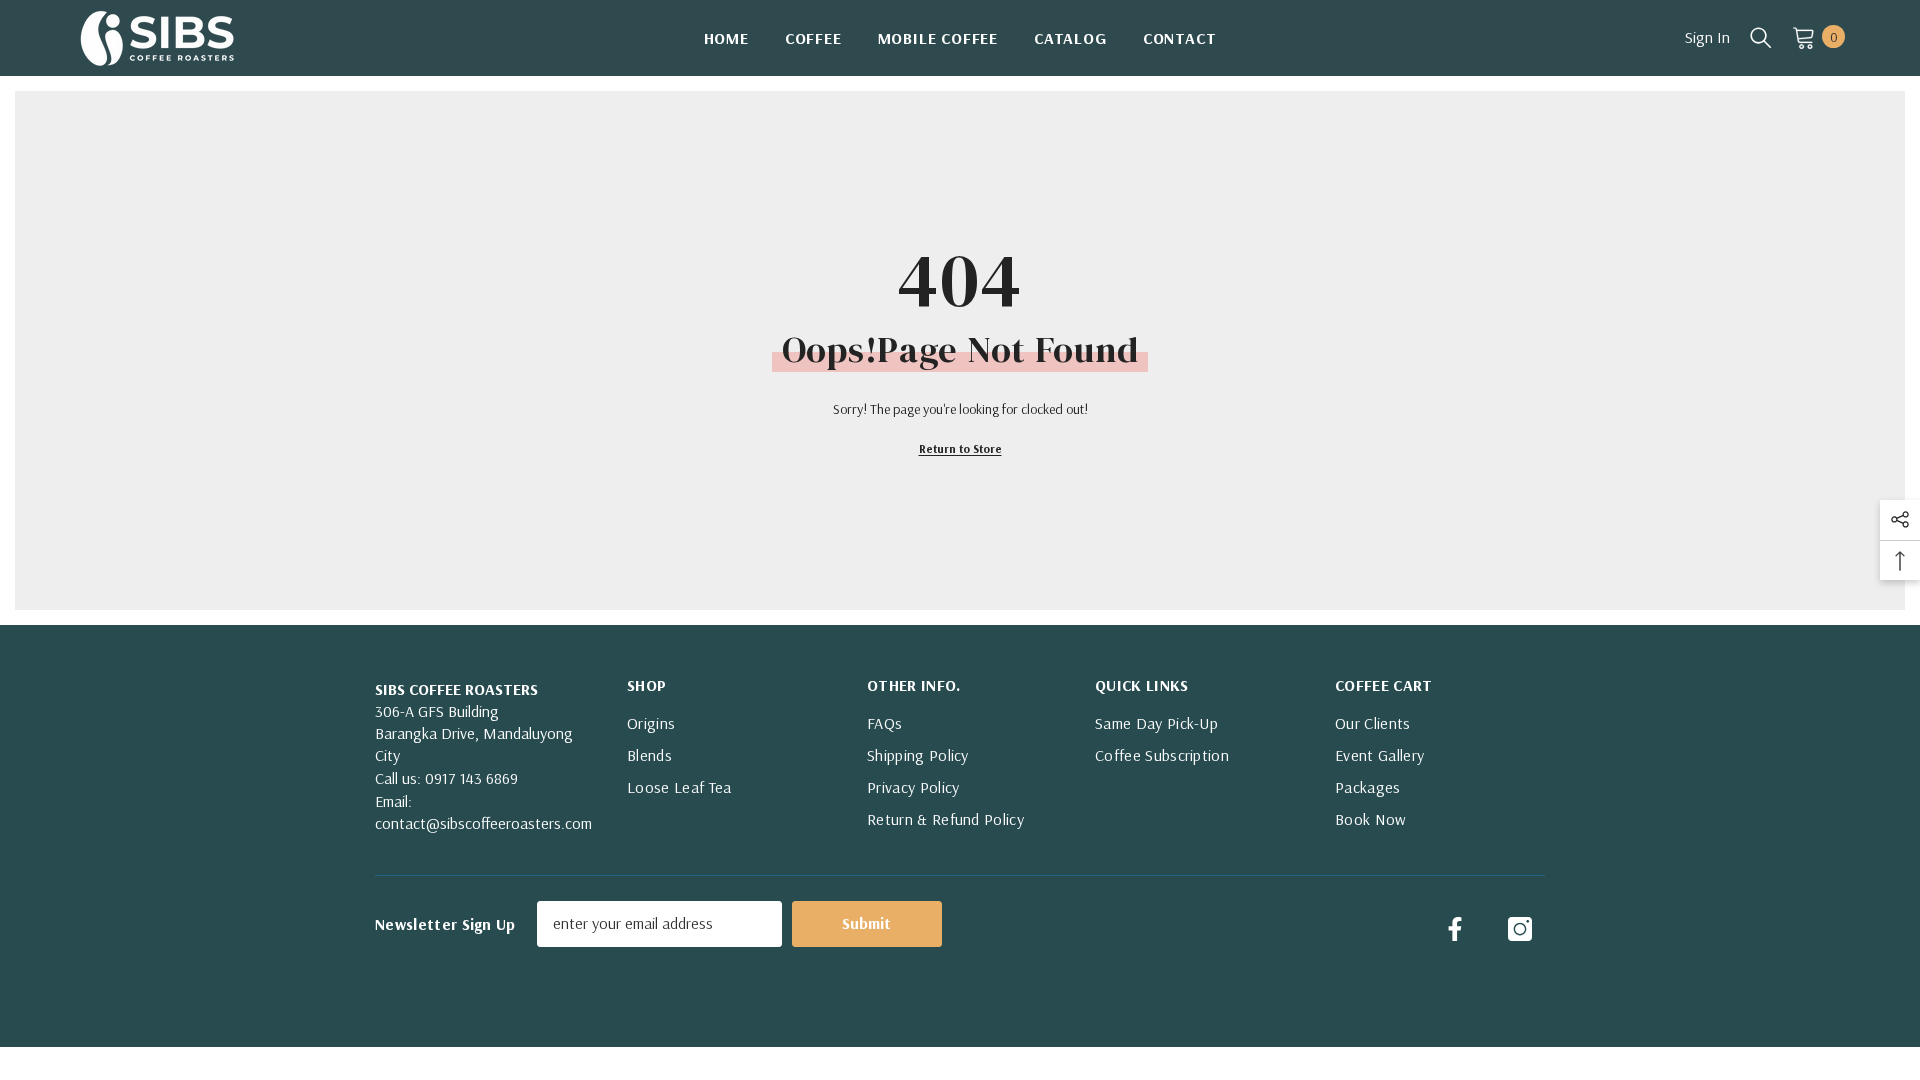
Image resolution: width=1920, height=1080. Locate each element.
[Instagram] (1520, 929)
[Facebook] (1455, 929)
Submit (866, 923)
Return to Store (960, 448)
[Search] (1761, 37)
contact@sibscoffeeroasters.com (483, 823)
